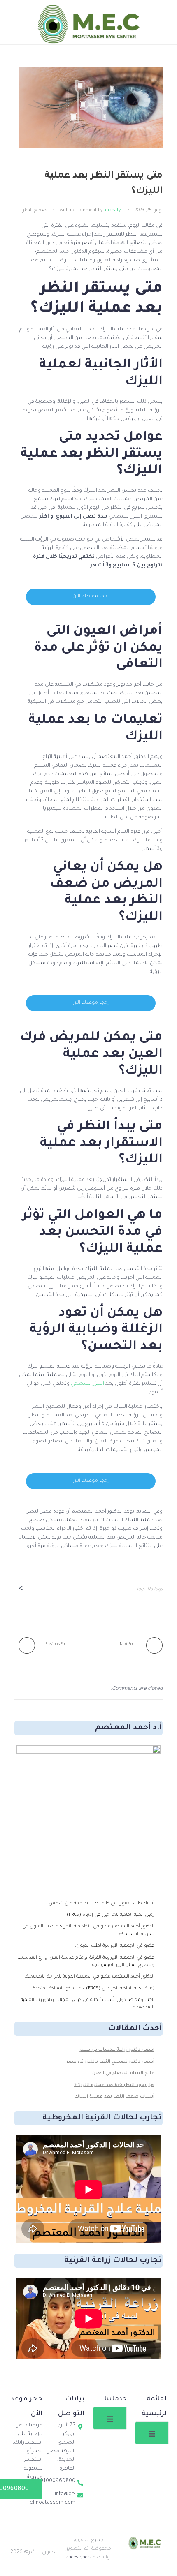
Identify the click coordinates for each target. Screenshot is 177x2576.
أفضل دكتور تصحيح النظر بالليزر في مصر (110, 2062)
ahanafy (112, 210)
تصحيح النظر (35, 210)
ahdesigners (79, 2558)
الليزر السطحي (87, 1384)
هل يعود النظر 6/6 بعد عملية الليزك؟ (114, 2085)
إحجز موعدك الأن (91, 597)
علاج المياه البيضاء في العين (123, 2073)
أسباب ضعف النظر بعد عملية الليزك (114, 2097)
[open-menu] (152, 2433)
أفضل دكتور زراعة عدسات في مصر (117, 2050)
